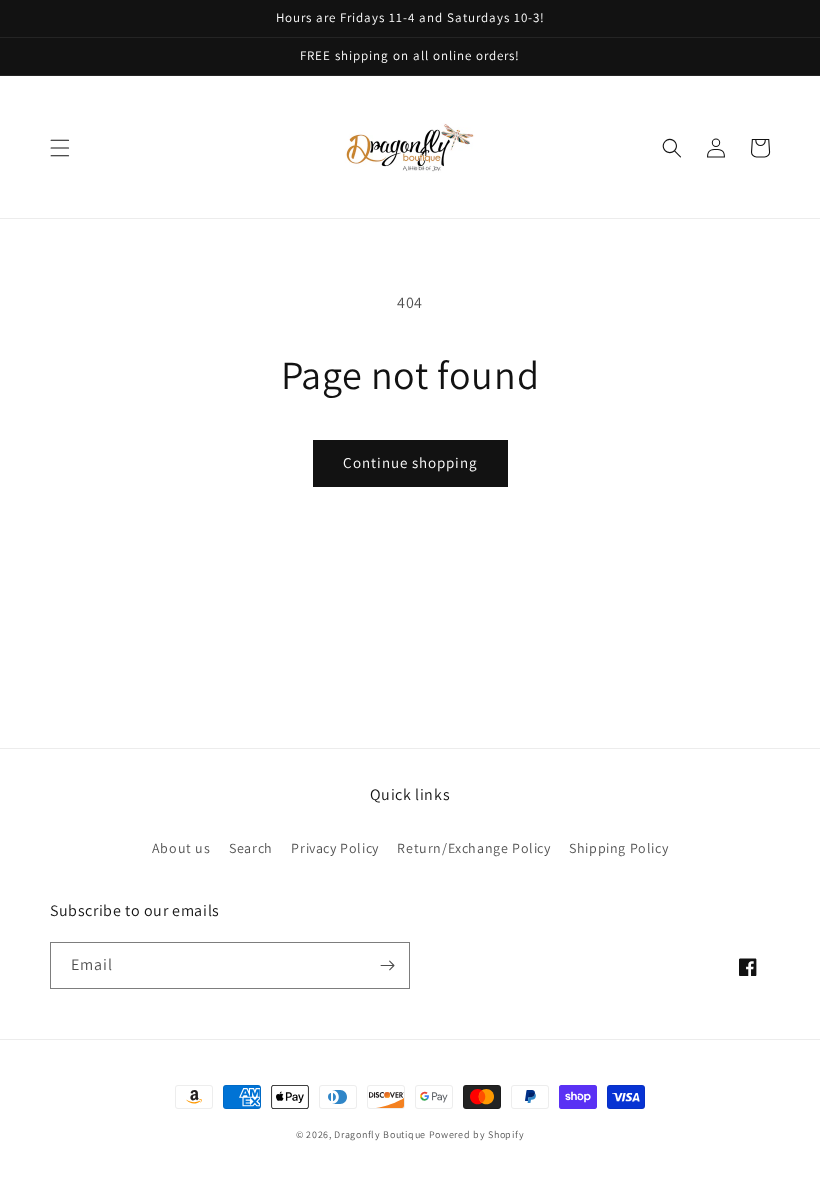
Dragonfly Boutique (381, 1134)
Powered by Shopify (477, 1134)
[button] (60, 148)
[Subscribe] (387, 965)
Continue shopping (410, 462)
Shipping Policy (618, 848)
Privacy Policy (334, 848)
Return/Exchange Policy (473, 848)
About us (181, 848)
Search (251, 848)
